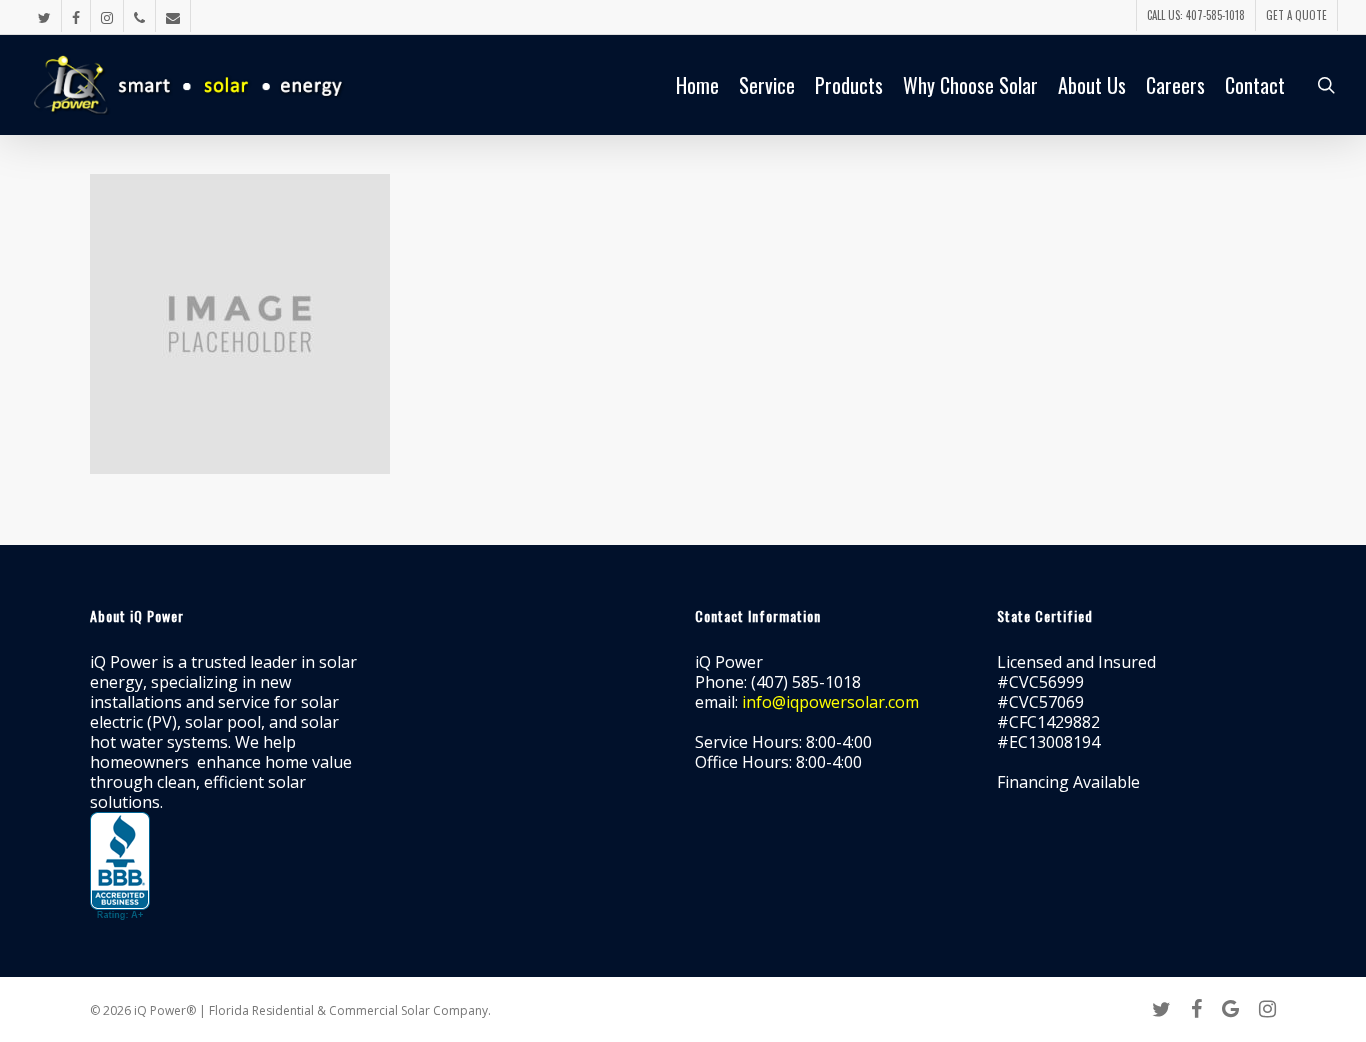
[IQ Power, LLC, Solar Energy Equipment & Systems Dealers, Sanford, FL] (120, 867)
